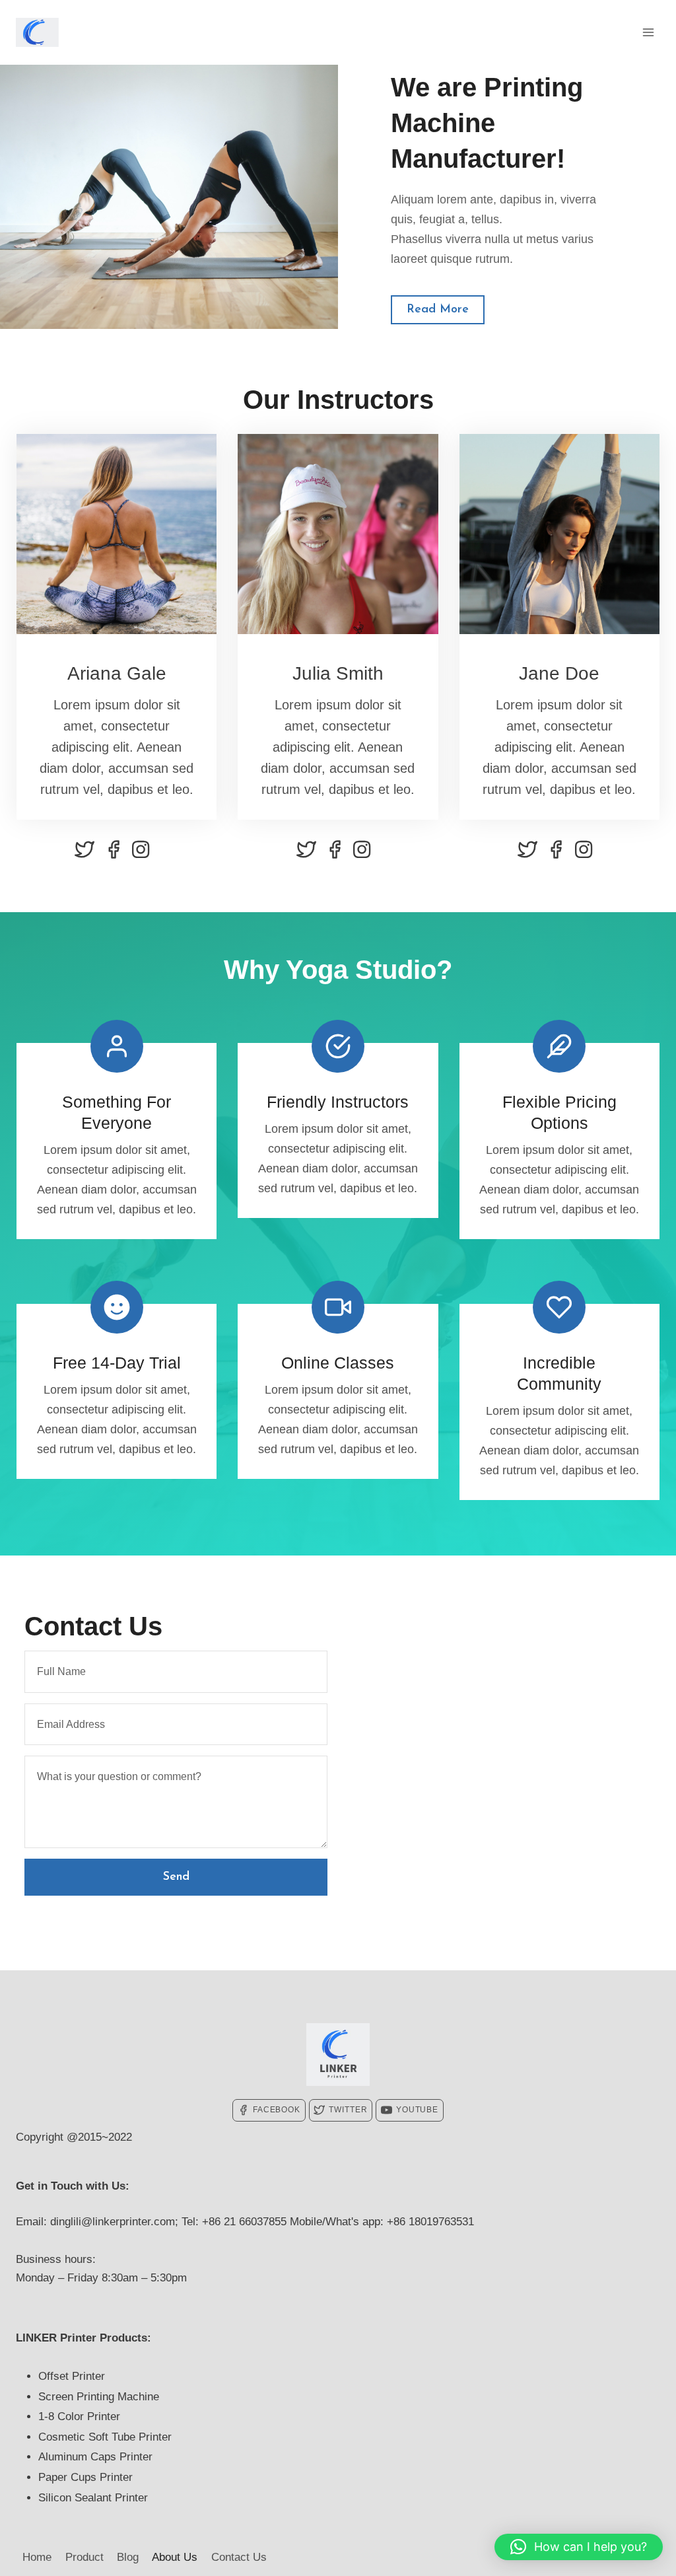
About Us (175, 2557)
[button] (579, 2547)
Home (37, 2557)
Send (176, 1877)
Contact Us (239, 2557)
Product (84, 2557)
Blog (128, 2557)
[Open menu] (648, 32)
